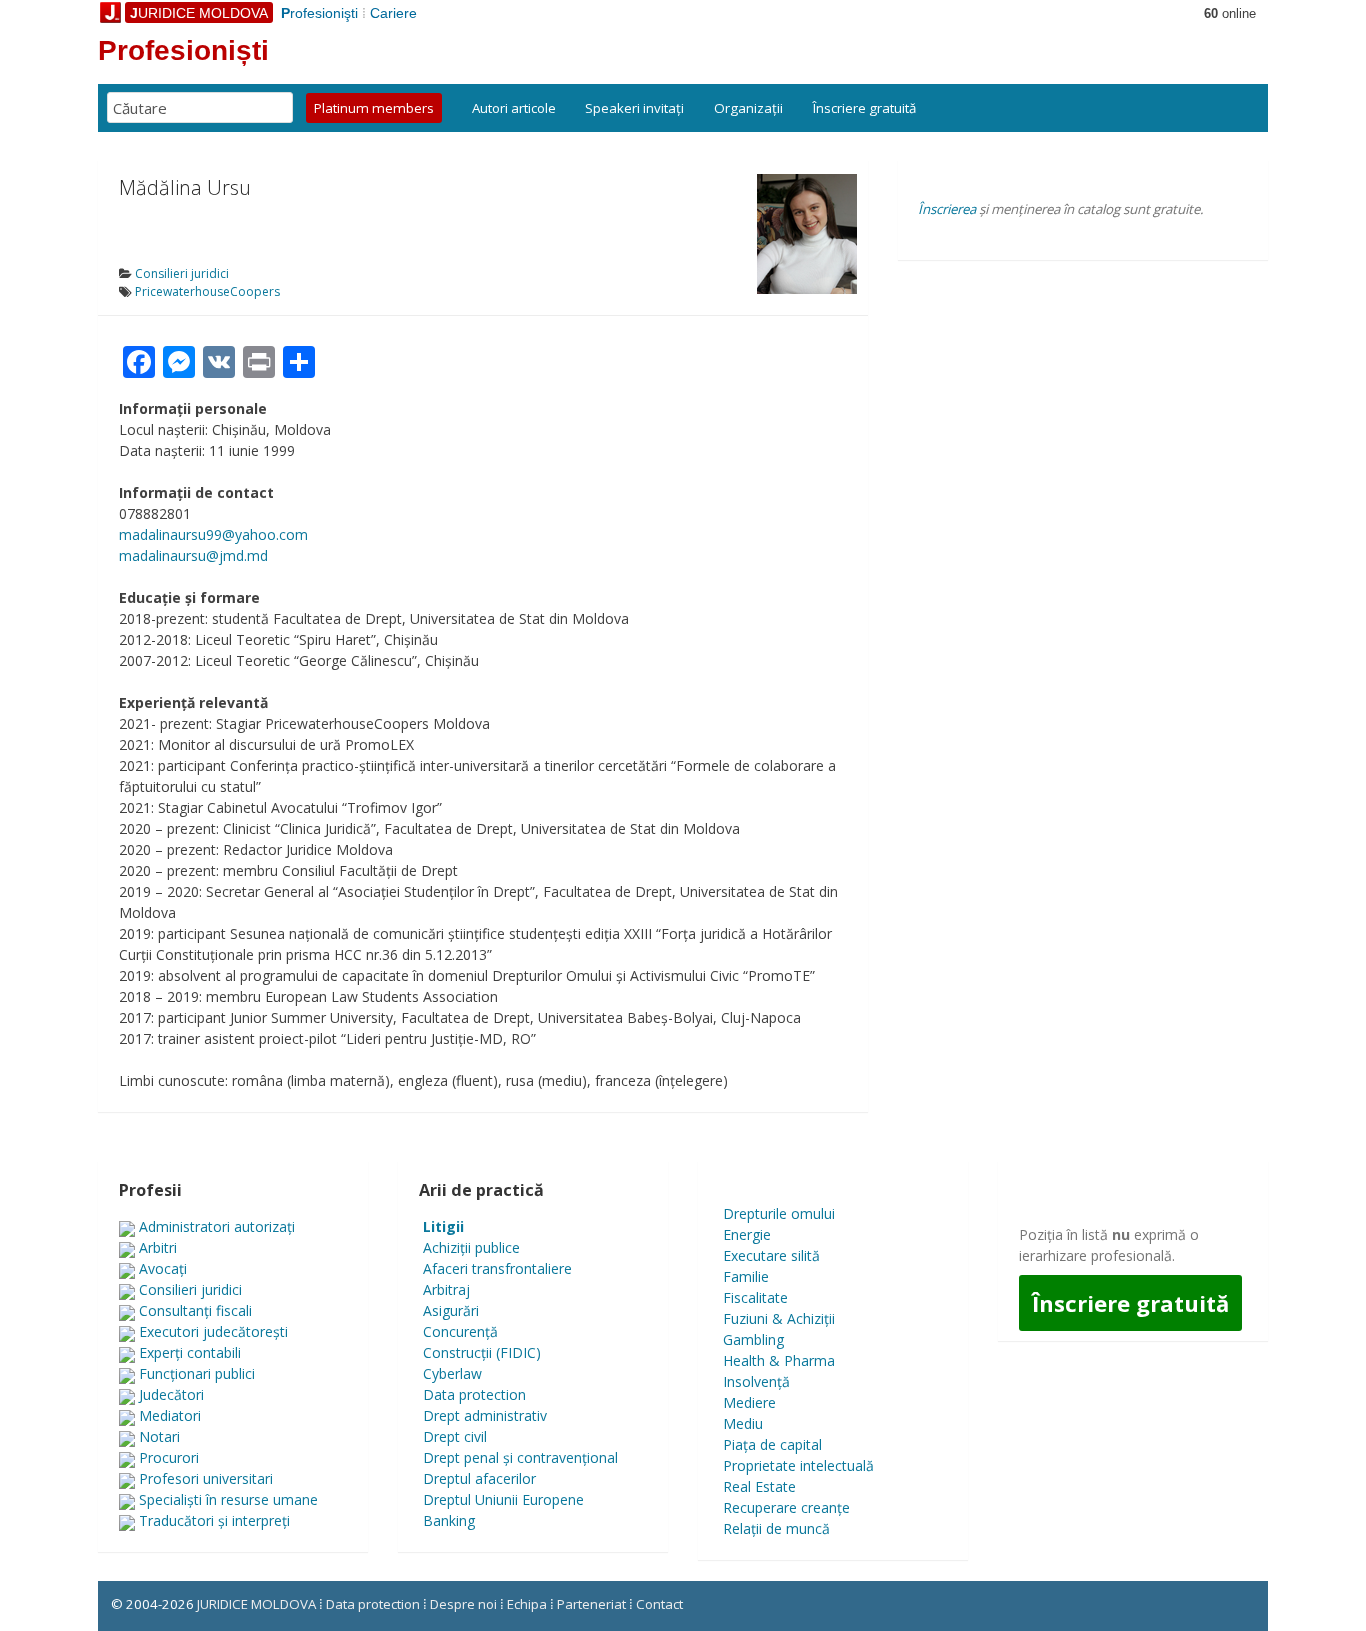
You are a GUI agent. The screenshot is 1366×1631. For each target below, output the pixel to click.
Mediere (749, 1402)
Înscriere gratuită (864, 108)
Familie (746, 1276)
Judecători (171, 1394)
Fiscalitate (755, 1297)
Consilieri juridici (182, 273)
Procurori (169, 1457)
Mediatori (170, 1415)
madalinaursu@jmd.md (193, 555)
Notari (159, 1436)
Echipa (527, 1604)
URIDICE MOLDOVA (199, 13)
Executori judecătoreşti (213, 1331)
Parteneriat (591, 1604)
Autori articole (514, 108)
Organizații (748, 108)
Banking (449, 1520)
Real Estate (759, 1486)
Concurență (460, 1331)
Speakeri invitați (634, 108)
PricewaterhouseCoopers (207, 291)
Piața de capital (772, 1444)
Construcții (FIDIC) (482, 1352)
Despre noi (463, 1604)
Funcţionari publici (197, 1373)
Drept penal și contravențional (520, 1457)
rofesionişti (319, 13)
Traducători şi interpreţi (214, 1520)
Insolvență (756, 1381)
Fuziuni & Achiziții (779, 1318)
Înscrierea (947, 209)
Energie (747, 1234)
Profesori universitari (206, 1478)
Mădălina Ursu (185, 187)
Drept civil (455, 1436)
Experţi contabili (190, 1352)
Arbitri (158, 1247)
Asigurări (451, 1310)
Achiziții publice (471, 1247)
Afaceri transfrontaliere (497, 1268)
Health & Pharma (779, 1360)
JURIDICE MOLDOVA (256, 1604)
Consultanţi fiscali (195, 1310)
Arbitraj (446, 1289)
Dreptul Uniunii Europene (503, 1499)
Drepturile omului (779, 1213)
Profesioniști (183, 50)
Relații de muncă (776, 1528)
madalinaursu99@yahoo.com (213, 534)
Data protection (474, 1394)
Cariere (393, 13)
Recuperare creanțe (786, 1507)
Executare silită (771, 1255)
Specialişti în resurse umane (228, 1499)
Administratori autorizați (217, 1226)
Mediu (743, 1423)
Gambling (753, 1339)
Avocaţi (163, 1268)
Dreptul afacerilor (479, 1478)
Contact (659, 1604)
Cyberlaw (452, 1373)
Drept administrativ (485, 1415)
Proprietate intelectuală (798, 1465)
